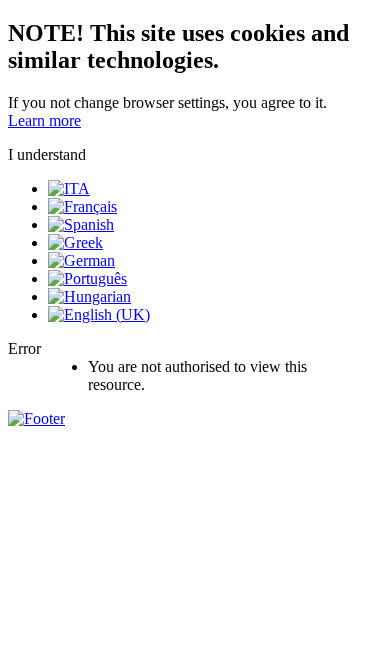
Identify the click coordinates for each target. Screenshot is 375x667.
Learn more (44, 120)
